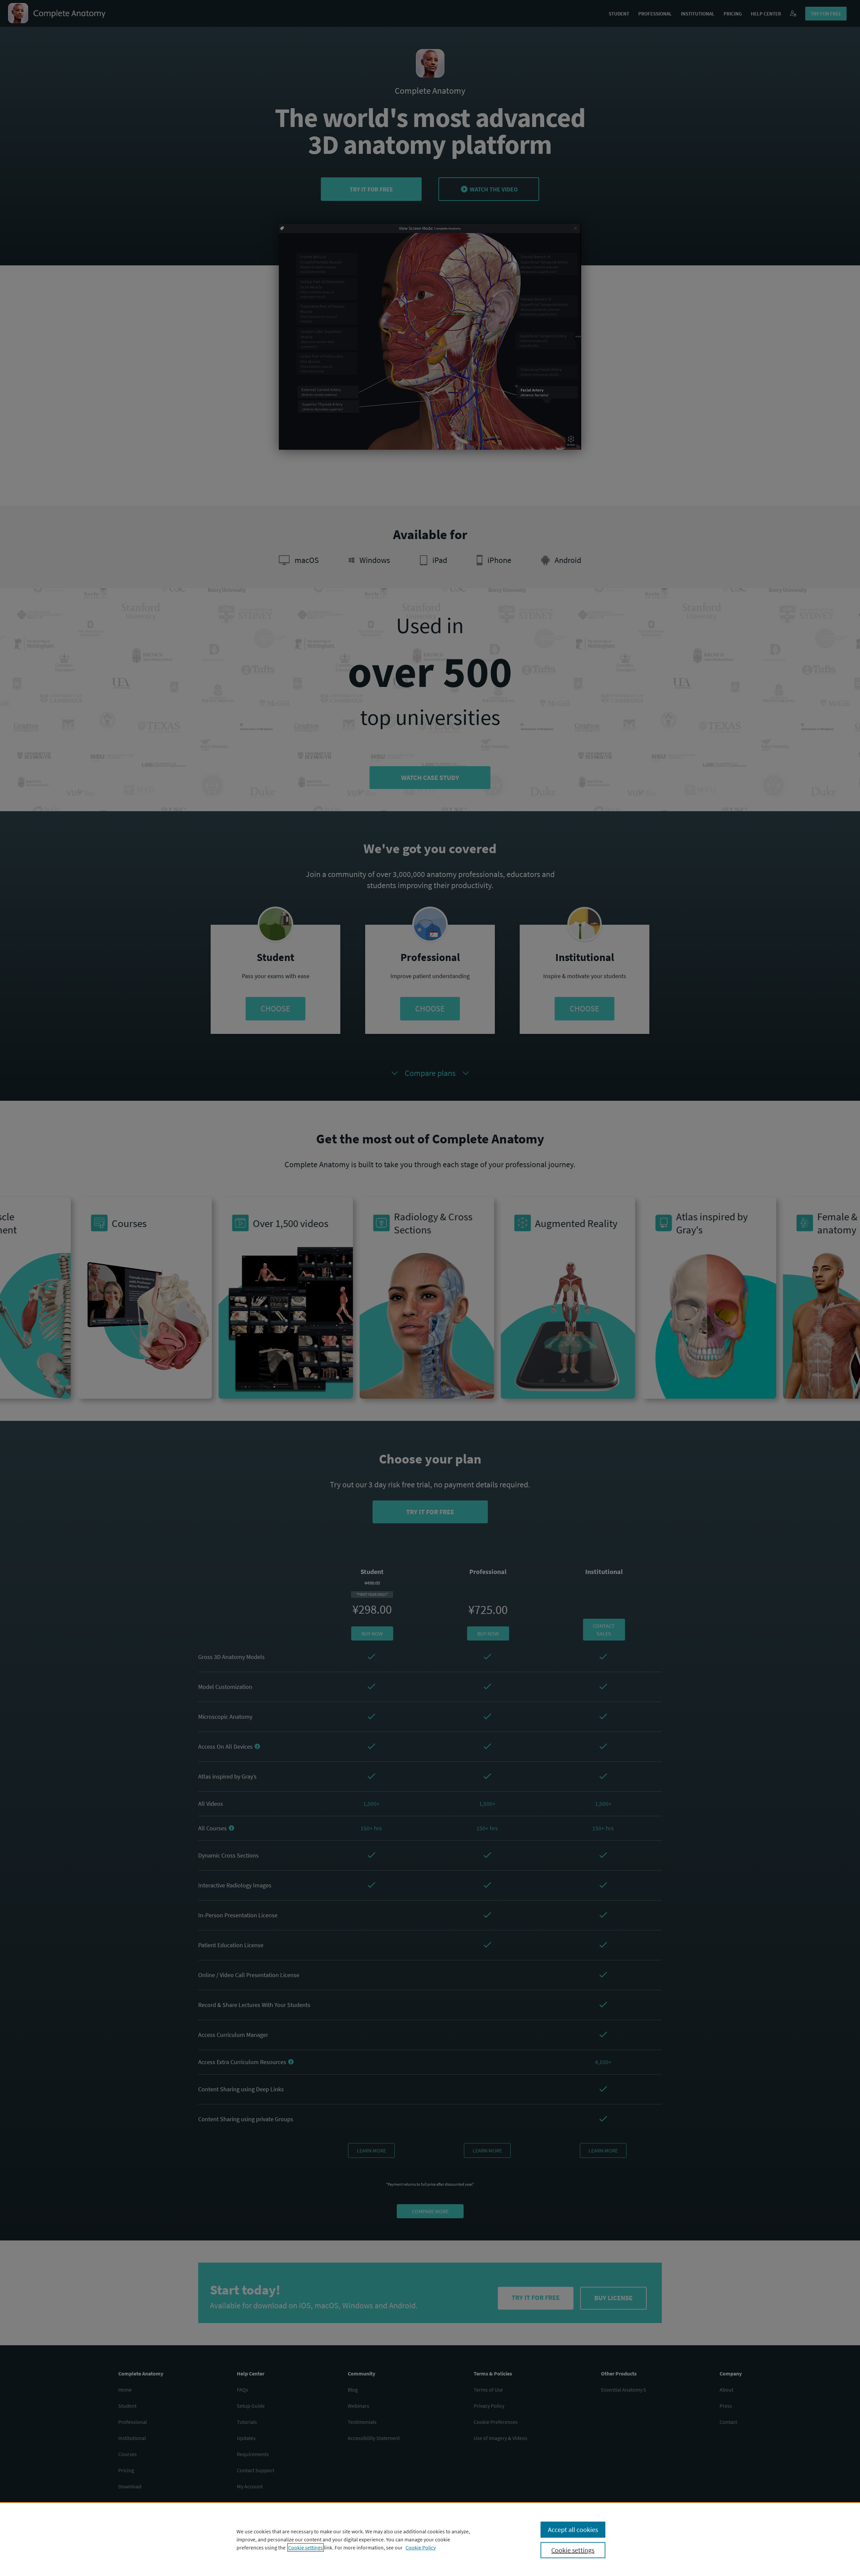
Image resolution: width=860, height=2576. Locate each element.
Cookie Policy (421, 2547)
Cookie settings (306, 2547)
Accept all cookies (573, 2529)
